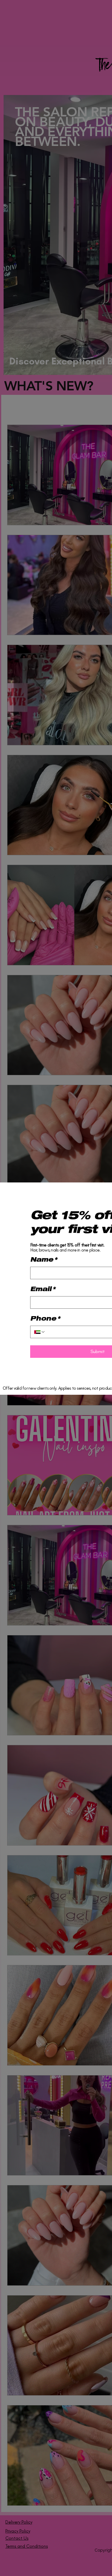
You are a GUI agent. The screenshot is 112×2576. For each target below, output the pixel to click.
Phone (45, 1319)
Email (43, 1290)
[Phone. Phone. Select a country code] (40, 1332)
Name (44, 1260)
